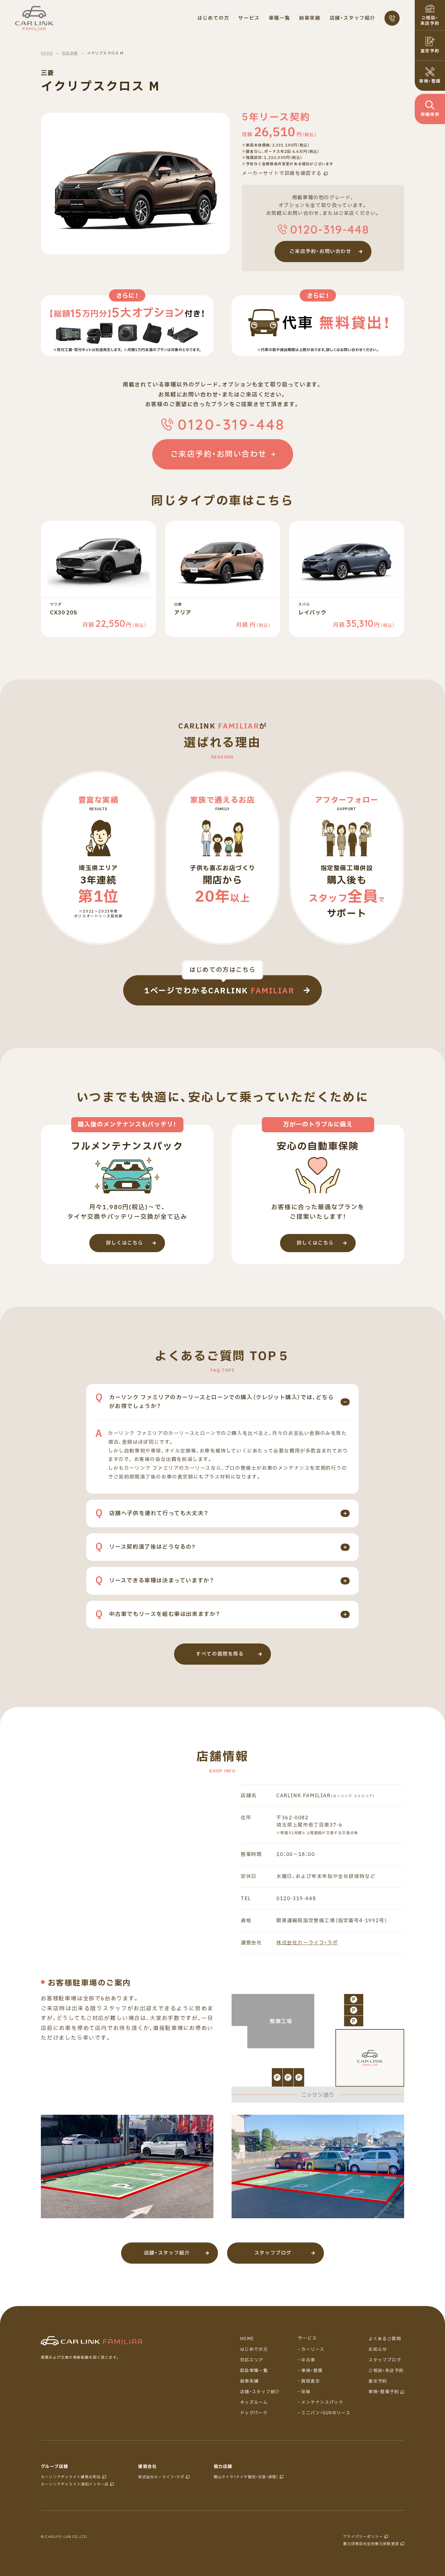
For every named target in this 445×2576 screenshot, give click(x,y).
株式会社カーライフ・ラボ (307, 1943)
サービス (307, 2338)
